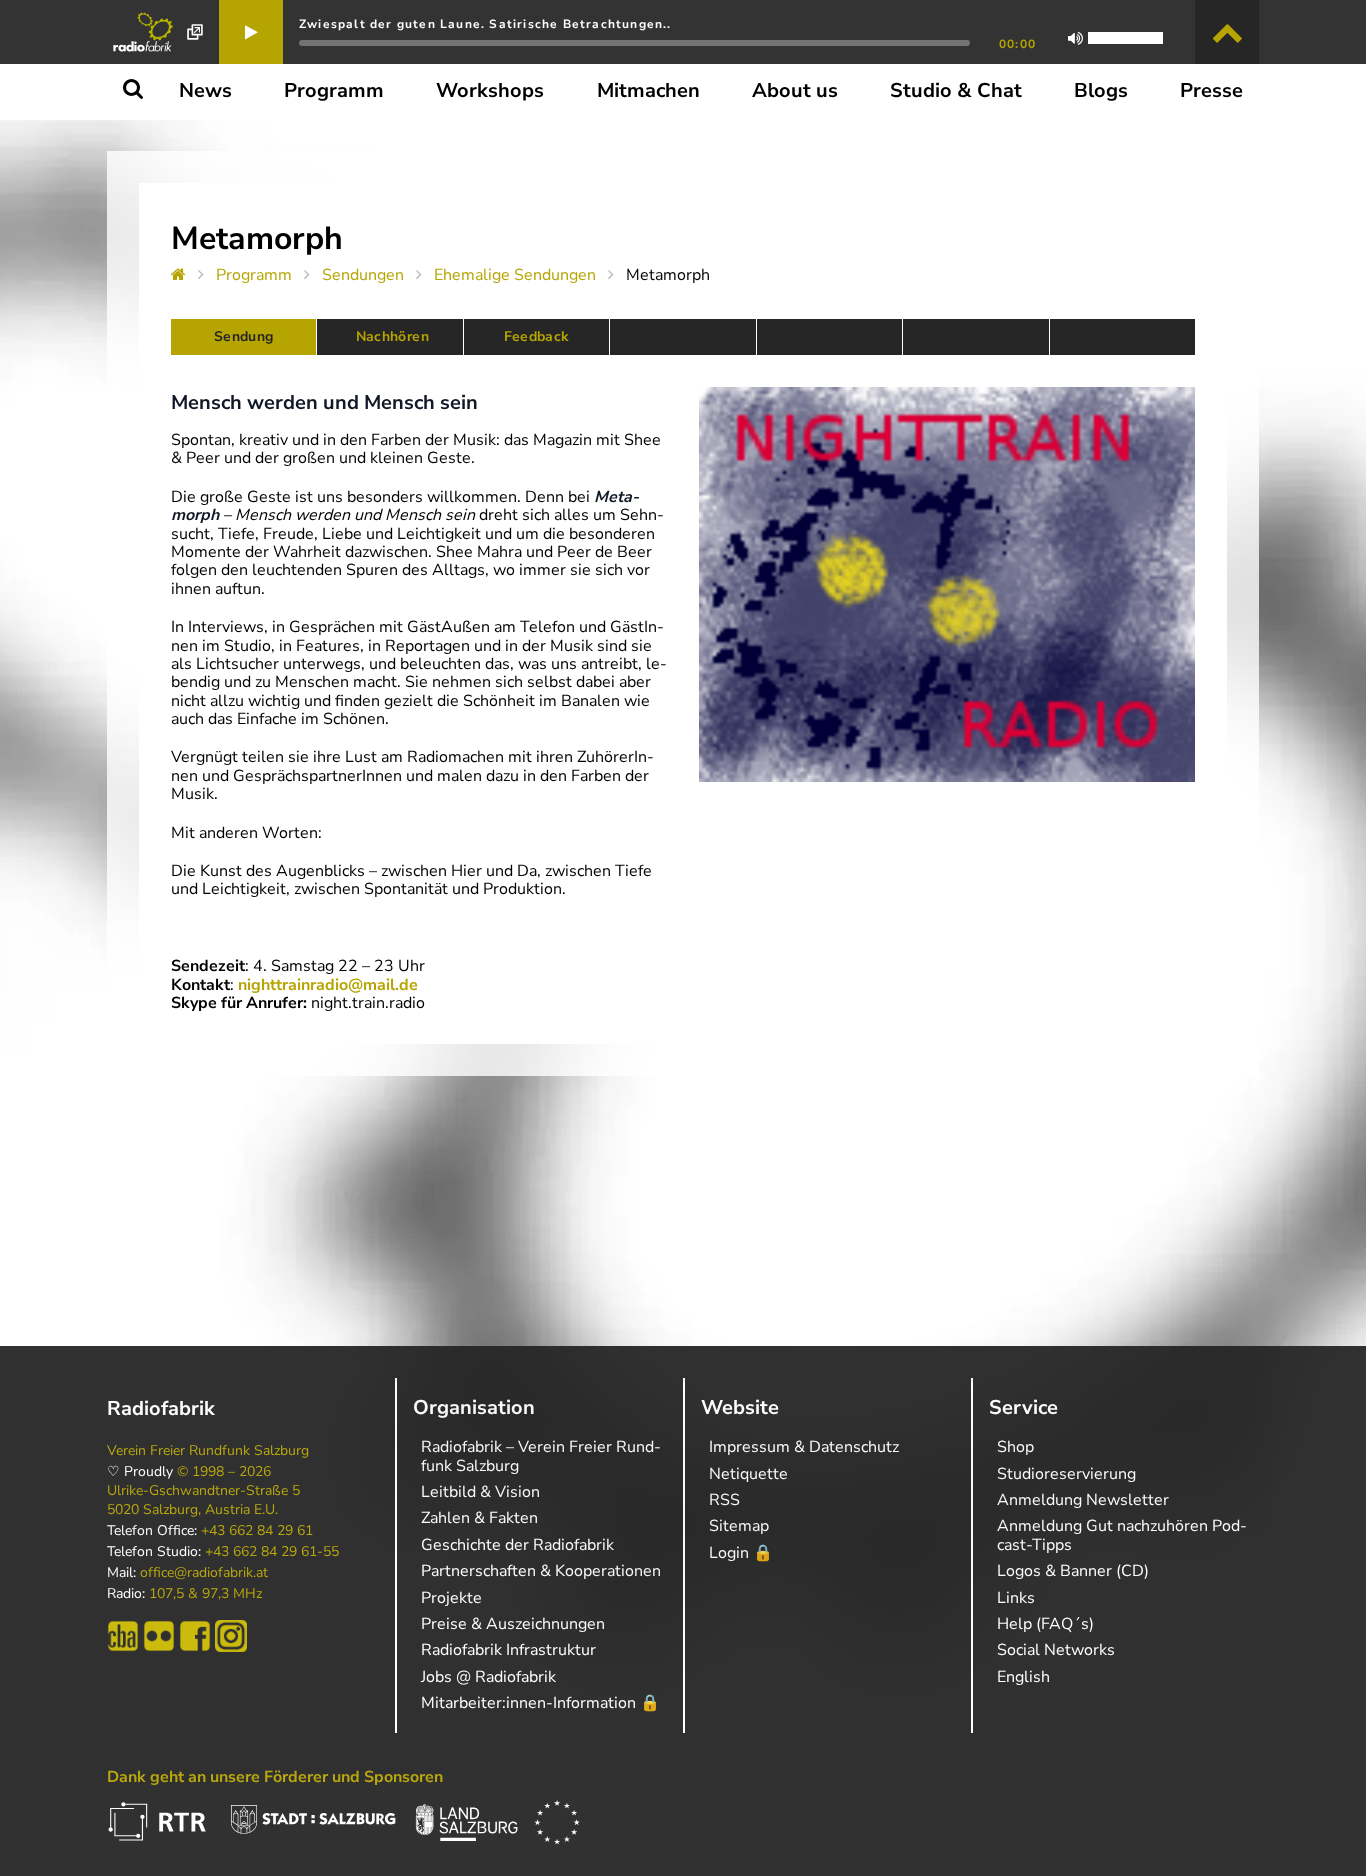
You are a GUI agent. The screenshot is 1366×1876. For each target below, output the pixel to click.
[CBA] (123, 1636)
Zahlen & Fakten (479, 1518)
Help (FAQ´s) (1045, 1624)
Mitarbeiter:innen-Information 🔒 (540, 1703)
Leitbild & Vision (480, 1492)
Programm (254, 275)
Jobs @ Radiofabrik (488, 1677)
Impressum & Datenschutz (804, 1447)
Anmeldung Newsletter (1083, 1500)
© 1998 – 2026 (224, 1472)
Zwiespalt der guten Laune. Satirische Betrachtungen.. (485, 24)
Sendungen (363, 275)
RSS (724, 1500)
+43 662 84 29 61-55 (272, 1552)
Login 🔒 (741, 1553)
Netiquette (748, 1474)
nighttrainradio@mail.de (328, 985)
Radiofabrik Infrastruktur (508, 1650)
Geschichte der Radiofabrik (517, 1545)
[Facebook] (195, 1636)
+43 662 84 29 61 (257, 1531)
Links (1016, 1598)
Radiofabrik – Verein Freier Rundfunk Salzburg (541, 1456)
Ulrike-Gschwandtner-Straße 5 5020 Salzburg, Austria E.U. (203, 1500)
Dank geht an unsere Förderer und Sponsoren (275, 1777)
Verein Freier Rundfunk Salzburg (208, 1451)
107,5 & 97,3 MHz (205, 1594)
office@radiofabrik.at (204, 1573)
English (1023, 1677)
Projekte (451, 1598)
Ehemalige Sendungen (515, 275)
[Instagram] (231, 1636)
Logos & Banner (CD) (1073, 1571)
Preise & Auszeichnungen (513, 1624)
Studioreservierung (1066, 1474)
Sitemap (739, 1526)
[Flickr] (159, 1636)
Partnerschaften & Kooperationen (541, 1571)
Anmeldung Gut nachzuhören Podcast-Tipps (1122, 1535)
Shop (1015, 1447)
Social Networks (1056, 1650)
